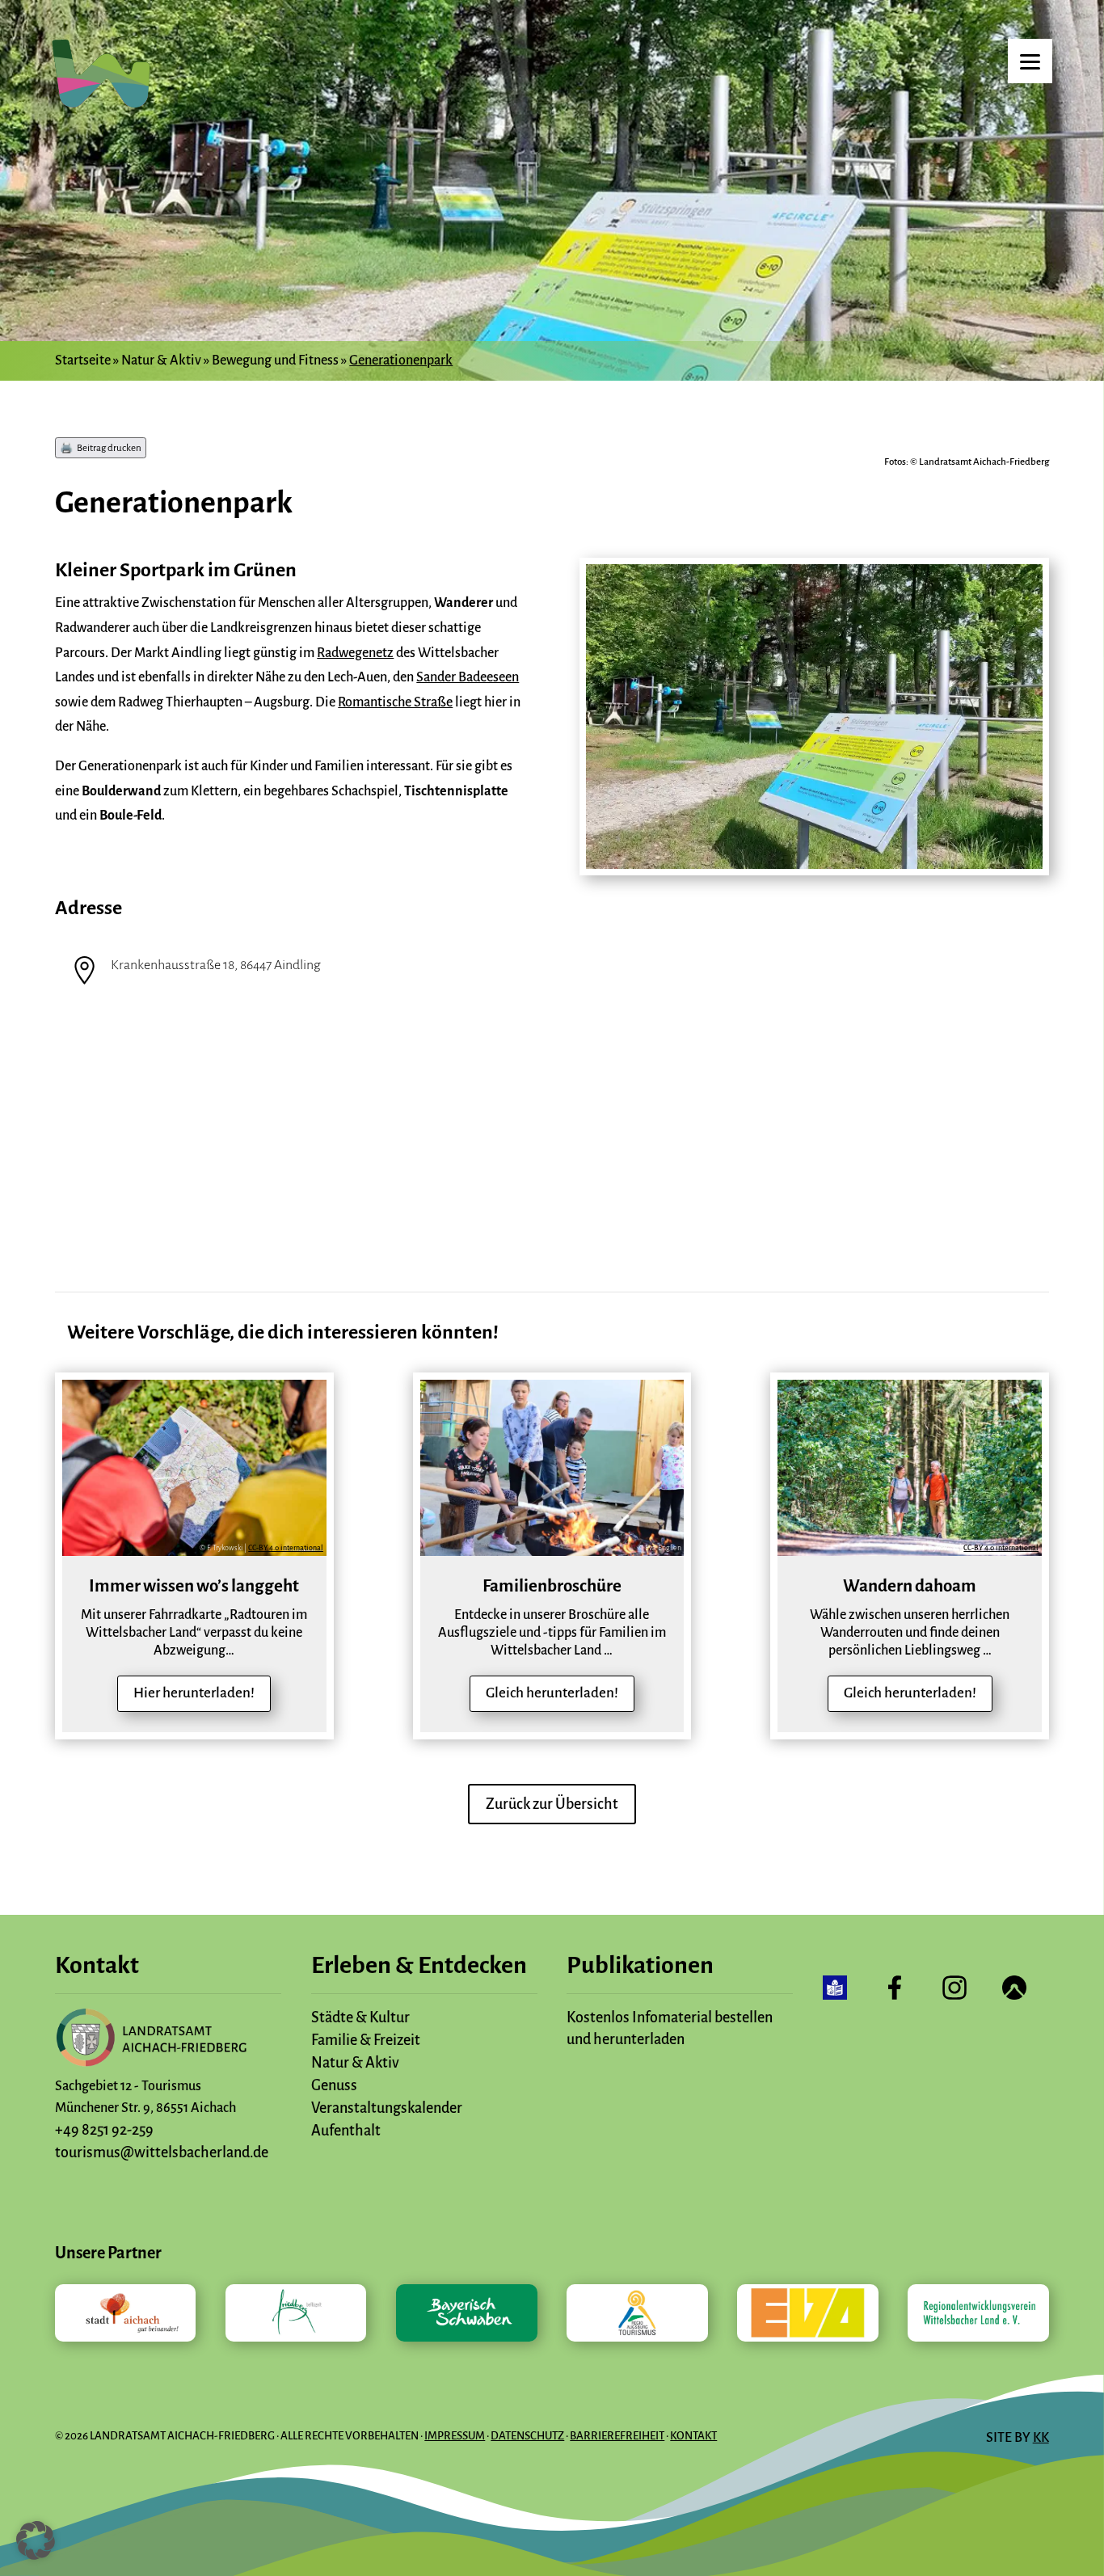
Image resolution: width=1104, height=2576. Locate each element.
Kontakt (693, 2436)
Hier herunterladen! (194, 1693)
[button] (36, 2540)
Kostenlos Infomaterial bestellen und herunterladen (670, 2028)
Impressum (455, 2436)
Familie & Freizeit (366, 2040)
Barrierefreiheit (617, 2436)
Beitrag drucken (109, 448)
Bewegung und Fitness (275, 360)
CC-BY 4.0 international (286, 1548)
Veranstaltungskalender (387, 2108)
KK (1041, 2438)
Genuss (334, 2085)
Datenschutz (527, 2436)
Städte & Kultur (360, 2017)
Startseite (83, 360)
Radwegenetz (355, 653)
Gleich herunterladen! (552, 1693)
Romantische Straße (395, 702)
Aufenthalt (346, 2131)
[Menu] (1030, 61)
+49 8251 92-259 (104, 2130)
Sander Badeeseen (468, 677)
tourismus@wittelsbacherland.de (162, 2152)
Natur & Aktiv (161, 360)
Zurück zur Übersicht (552, 1804)
